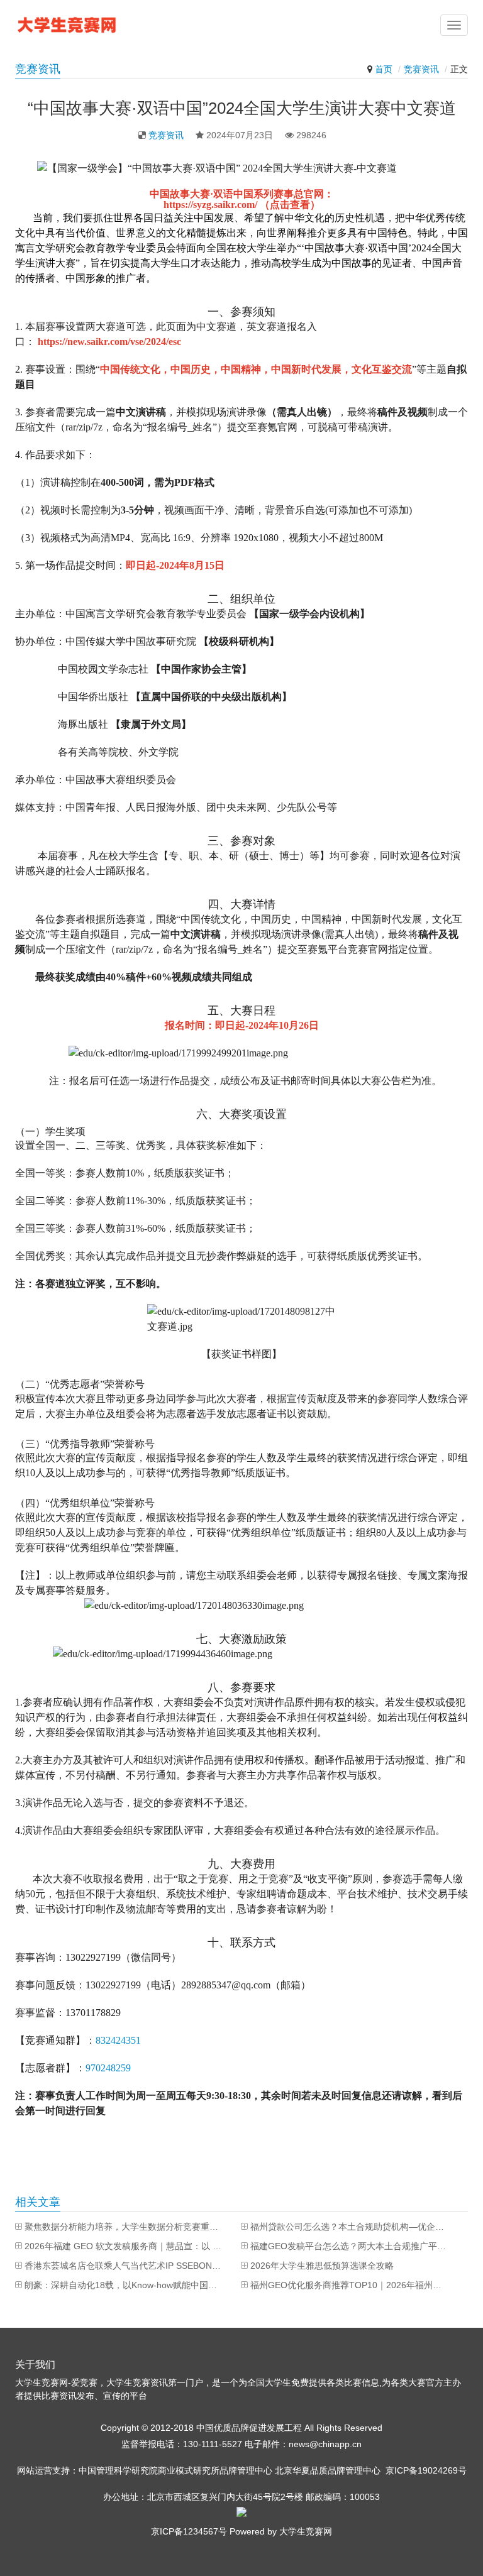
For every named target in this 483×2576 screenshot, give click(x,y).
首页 (384, 69)
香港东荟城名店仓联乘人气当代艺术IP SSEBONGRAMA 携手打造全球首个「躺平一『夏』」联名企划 (124, 2266)
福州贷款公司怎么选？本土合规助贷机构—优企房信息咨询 (350, 2227)
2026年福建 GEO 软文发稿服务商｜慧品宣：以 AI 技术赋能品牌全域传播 (124, 2246)
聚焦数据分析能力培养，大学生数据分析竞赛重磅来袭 (124, 2227)
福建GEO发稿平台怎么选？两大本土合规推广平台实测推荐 (350, 2246)
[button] (454, 25)
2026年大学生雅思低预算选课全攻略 (322, 2266)
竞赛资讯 (421, 69)
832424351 (118, 2040)
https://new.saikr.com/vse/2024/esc (109, 342)
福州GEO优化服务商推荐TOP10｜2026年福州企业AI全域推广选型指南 (350, 2285)
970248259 (108, 2068)
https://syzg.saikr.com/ (212, 205)
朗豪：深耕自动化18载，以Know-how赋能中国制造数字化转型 (124, 2285)
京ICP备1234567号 (189, 2531)
